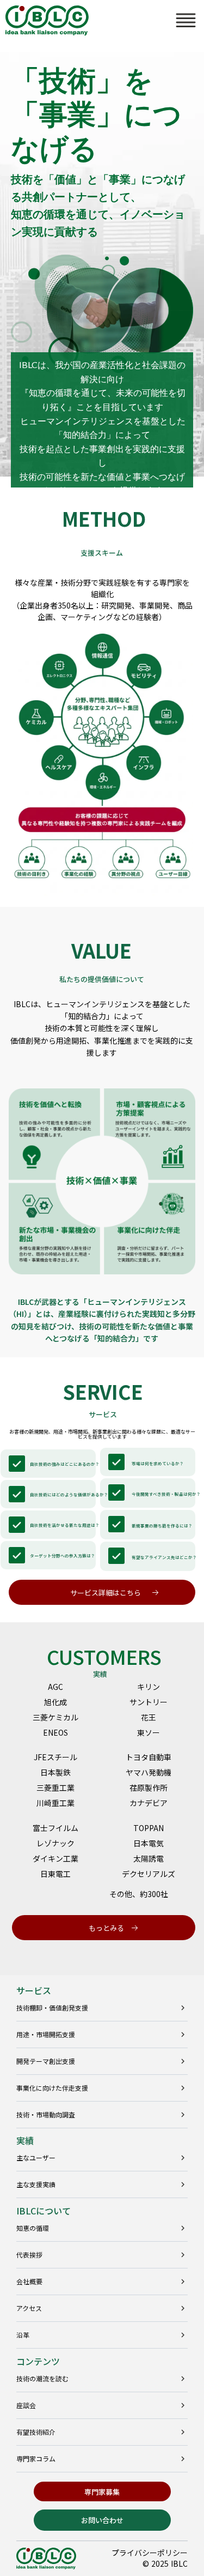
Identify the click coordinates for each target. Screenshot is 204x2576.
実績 (25, 2140)
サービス (34, 1990)
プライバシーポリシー (150, 2553)
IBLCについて (44, 2211)
